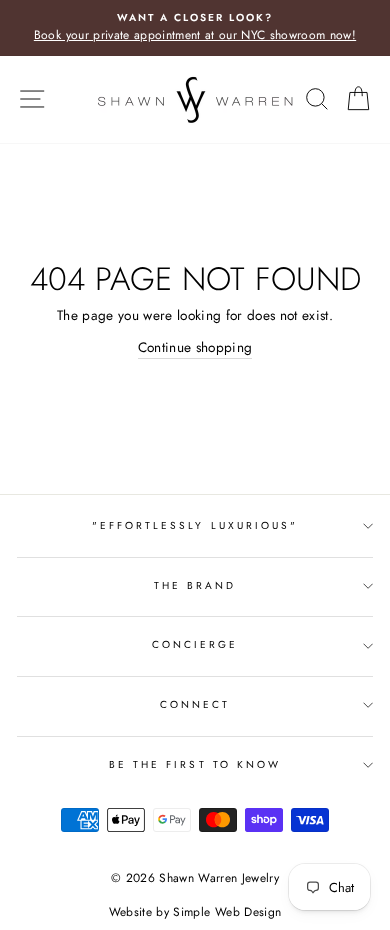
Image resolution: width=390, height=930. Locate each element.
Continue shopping (195, 347)
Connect (195, 704)
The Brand (195, 585)
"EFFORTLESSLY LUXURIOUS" (195, 525)
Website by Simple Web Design (195, 912)
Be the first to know (195, 764)
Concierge (195, 644)
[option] (195, 28)
